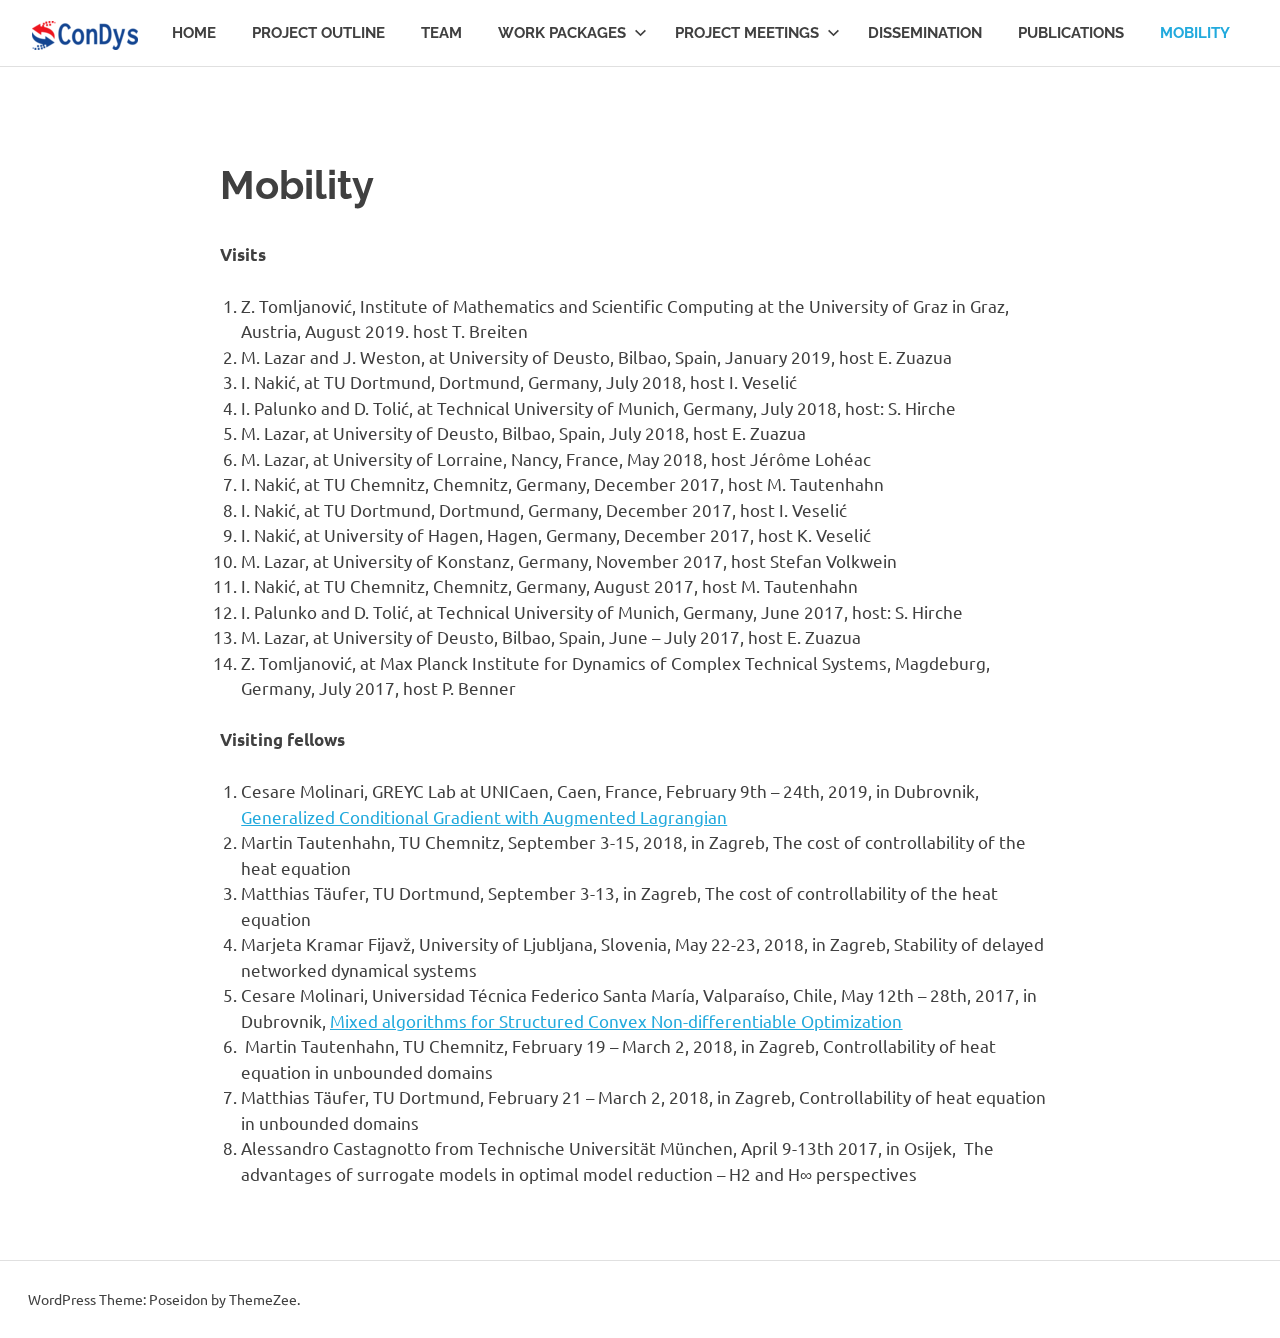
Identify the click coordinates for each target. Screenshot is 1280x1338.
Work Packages (562, 33)
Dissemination (925, 33)
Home (194, 33)
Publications (1071, 33)
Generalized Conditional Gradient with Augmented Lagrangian (484, 816)
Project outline (318, 33)
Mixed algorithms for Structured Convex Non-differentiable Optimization (616, 1020)
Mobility (1195, 33)
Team (441, 33)
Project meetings (747, 33)
